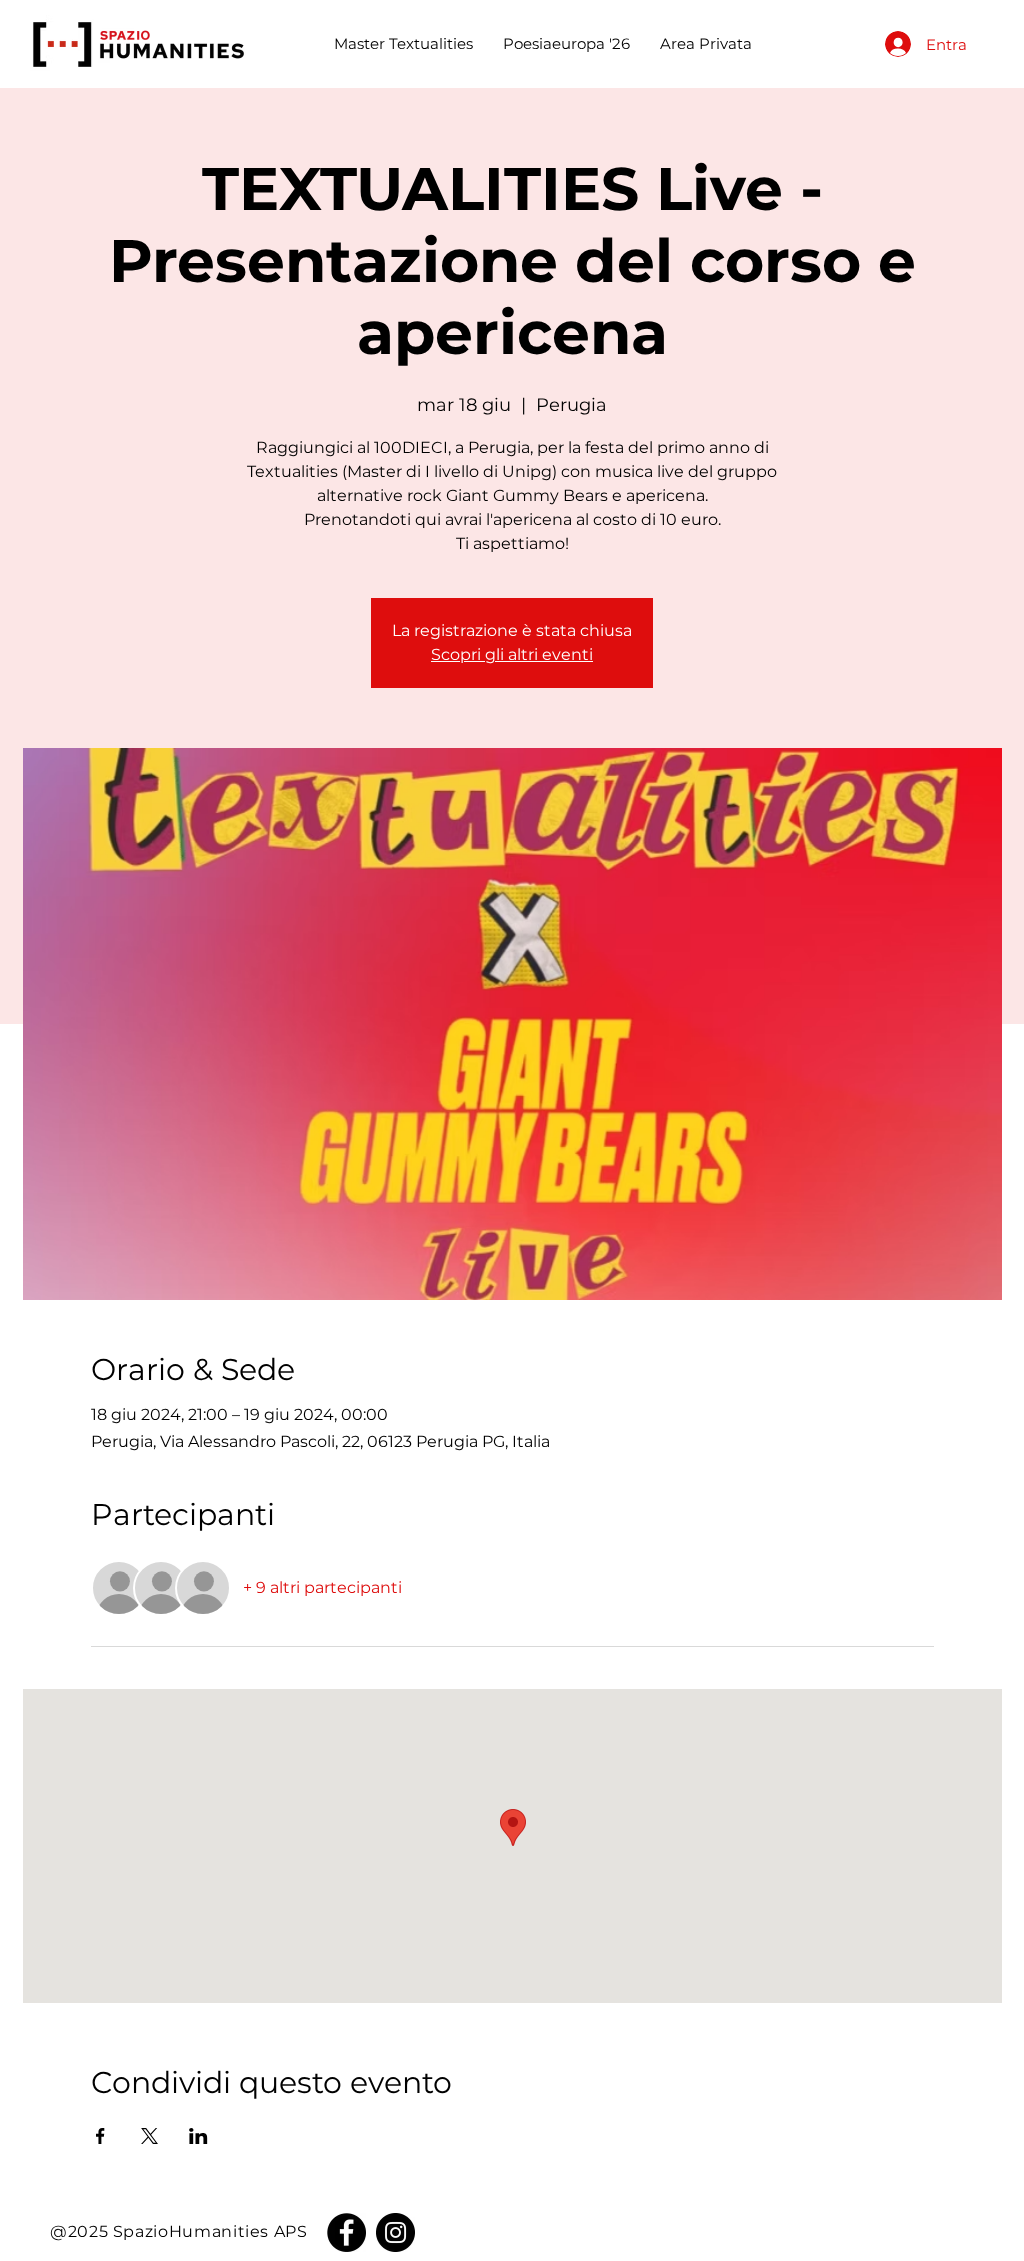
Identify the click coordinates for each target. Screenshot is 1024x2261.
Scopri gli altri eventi (512, 654)
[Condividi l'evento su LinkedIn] (198, 2136)
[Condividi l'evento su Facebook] (100, 2136)
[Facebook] (346, 2232)
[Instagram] (395, 2232)
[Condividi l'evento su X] (149, 2136)
